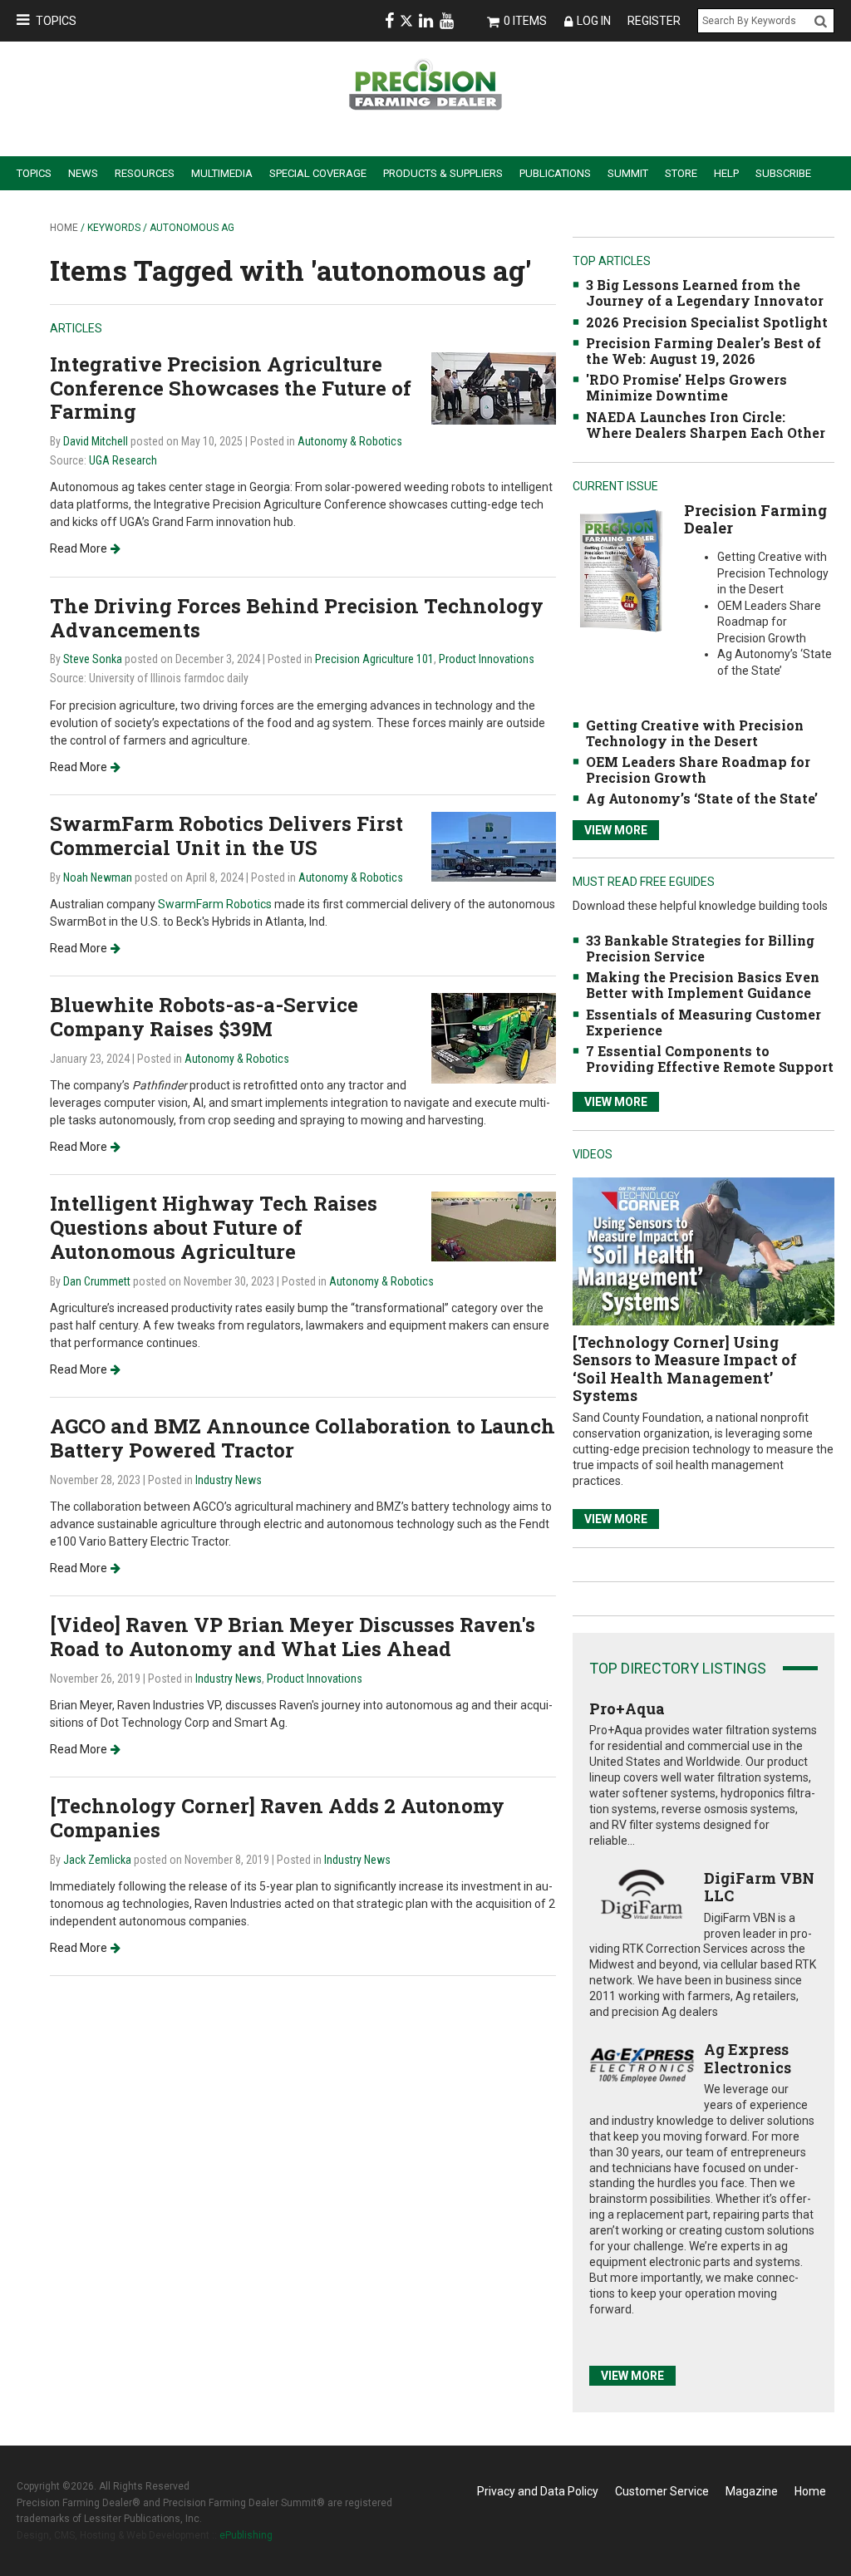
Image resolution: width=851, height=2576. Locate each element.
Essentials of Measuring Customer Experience (703, 1022)
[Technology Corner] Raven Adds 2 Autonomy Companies (277, 1818)
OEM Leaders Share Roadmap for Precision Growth (698, 769)
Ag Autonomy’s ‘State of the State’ (702, 798)
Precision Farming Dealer (755, 519)
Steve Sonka (93, 659)
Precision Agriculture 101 (374, 659)
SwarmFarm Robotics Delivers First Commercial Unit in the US (226, 836)
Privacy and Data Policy (538, 2491)
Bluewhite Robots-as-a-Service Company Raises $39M (204, 1017)
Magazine (752, 2491)
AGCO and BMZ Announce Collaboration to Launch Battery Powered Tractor (303, 1438)
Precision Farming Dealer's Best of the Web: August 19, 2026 (703, 351)
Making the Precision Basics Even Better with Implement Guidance (703, 985)
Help (726, 173)
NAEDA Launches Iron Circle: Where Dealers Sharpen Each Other (706, 425)
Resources (145, 173)
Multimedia (222, 173)
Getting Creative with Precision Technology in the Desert (695, 733)
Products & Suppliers (443, 173)
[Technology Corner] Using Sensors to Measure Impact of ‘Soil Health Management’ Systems (685, 1369)
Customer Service (662, 2491)
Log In (594, 21)
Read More (79, 548)
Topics (56, 21)
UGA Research (123, 460)
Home (64, 228)
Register (654, 21)
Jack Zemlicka (97, 1860)
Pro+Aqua (627, 1708)
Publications (555, 173)
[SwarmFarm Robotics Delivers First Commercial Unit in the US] (494, 846)
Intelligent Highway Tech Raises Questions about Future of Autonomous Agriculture (214, 1227)
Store (681, 173)
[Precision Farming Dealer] (620, 570)
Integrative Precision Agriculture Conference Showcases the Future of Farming (231, 388)
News (83, 173)
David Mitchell (96, 441)
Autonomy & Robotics (350, 441)
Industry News (229, 1480)
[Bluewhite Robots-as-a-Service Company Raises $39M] (494, 1037)
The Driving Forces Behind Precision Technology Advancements (297, 618)
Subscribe (783, 173)
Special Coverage (318, 173)
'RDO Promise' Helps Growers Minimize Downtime (686, 387)
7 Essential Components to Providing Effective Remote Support (710, 1059)
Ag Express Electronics (748, 2058)
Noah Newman (98, 878)
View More (616, 830)
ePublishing (246, 2535)
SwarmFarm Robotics (216, 904)
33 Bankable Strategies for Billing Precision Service (700, 948)
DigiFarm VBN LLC (759, 1887)
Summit (628, 173)
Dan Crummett (97, 1281)
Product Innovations (487, 659)
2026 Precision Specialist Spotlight (707, 322)
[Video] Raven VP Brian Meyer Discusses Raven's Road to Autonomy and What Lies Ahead (293, 1637)
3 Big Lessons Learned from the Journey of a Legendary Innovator (705, 293)
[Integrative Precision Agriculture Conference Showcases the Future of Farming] (494, 388)
